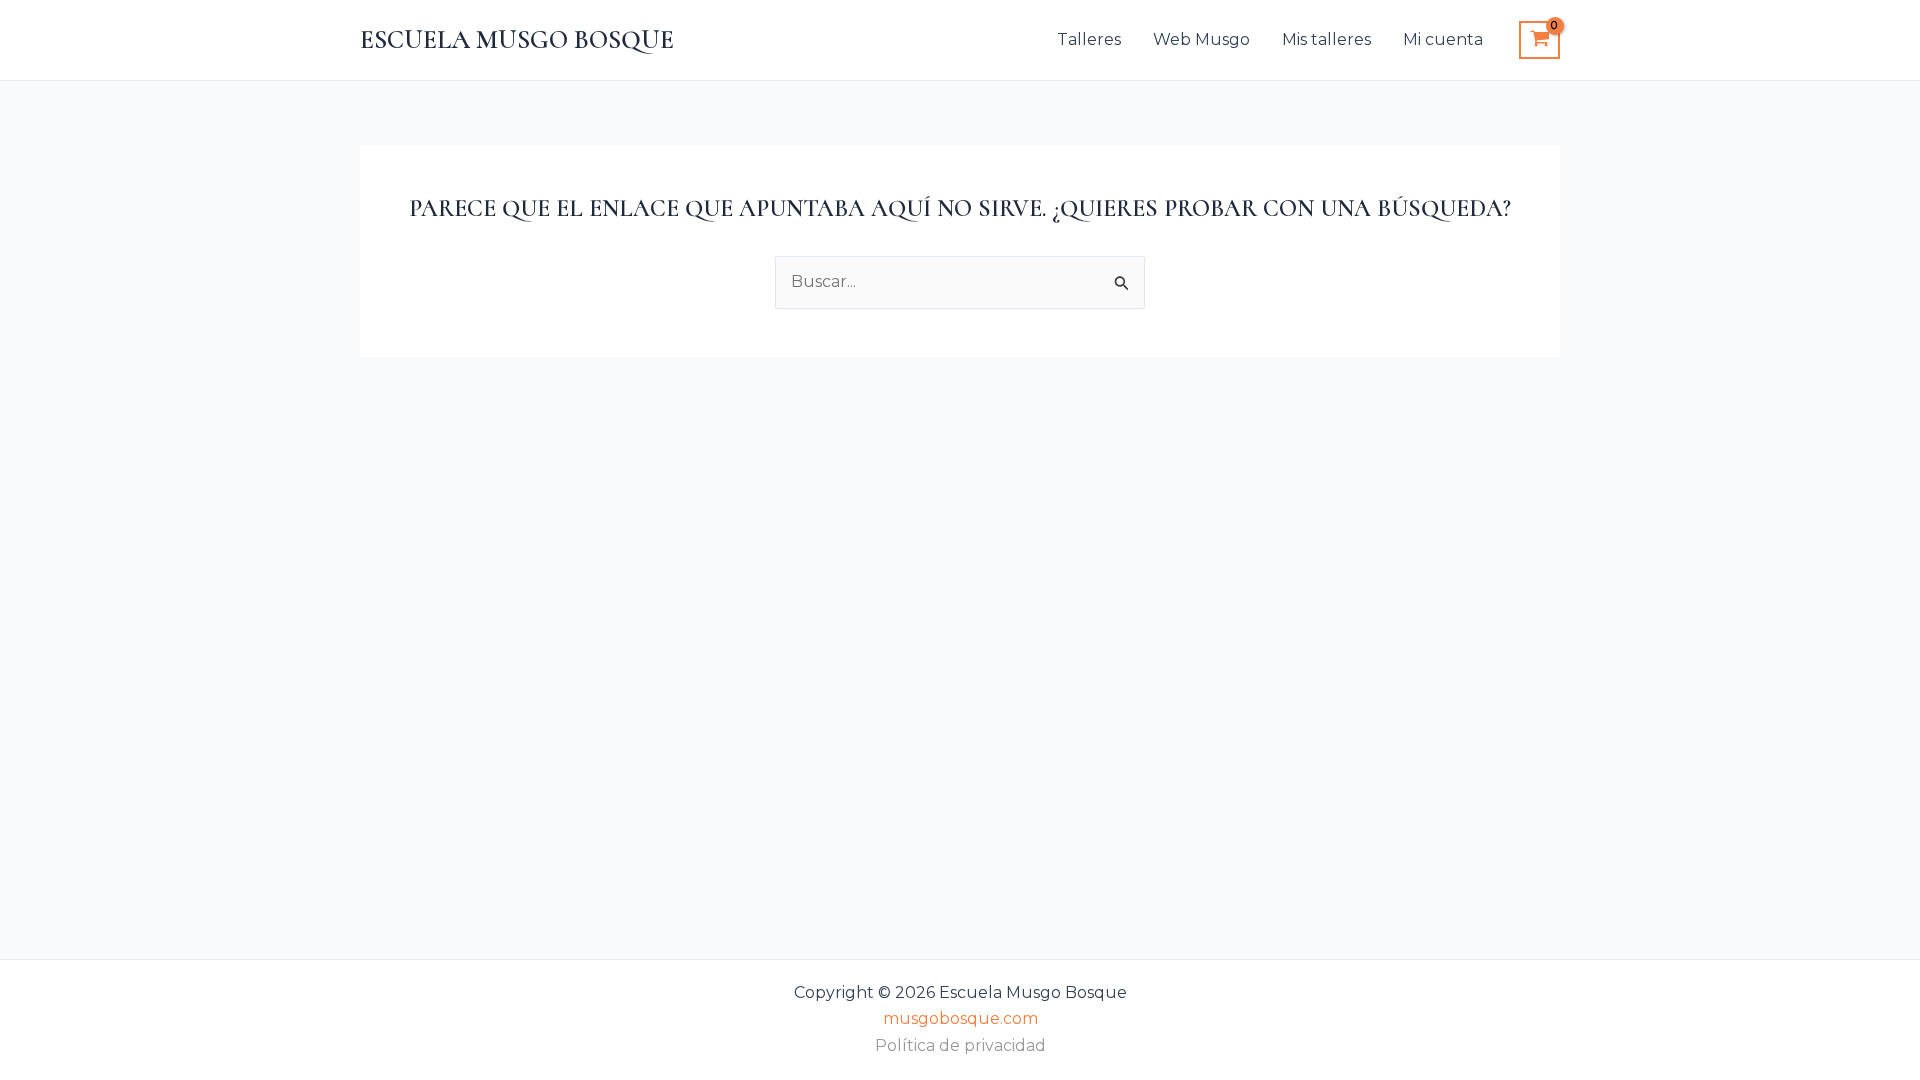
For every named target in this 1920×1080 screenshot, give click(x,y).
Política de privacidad (960, 1045)
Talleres (1089, 39)
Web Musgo (1201, 39)
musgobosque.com (960, 1018)
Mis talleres (1326, 39)
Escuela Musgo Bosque (517, 39)
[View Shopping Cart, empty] (1539, 40)
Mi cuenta (1443, 39)
